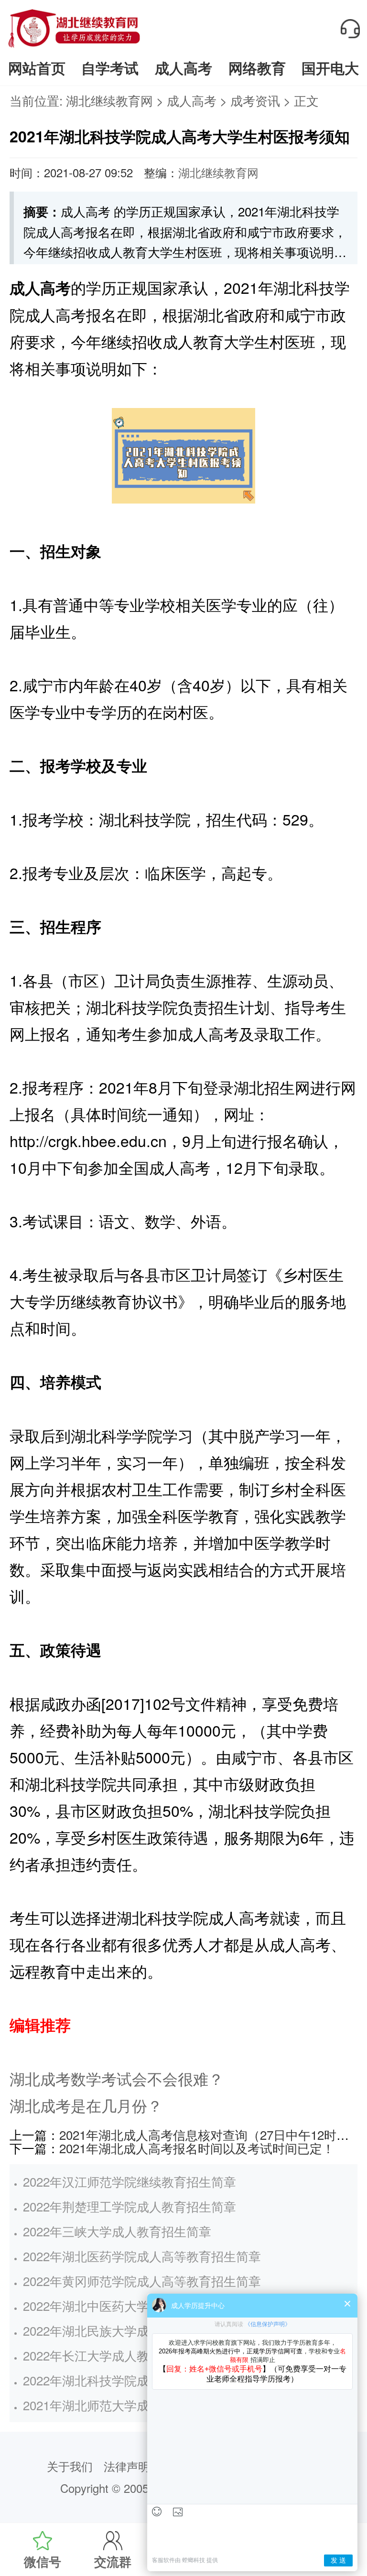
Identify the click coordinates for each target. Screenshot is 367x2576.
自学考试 (110, 68)
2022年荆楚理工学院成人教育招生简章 (130, 2206)
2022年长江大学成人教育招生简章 (117, 2355)
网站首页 (37, 68)
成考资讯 (255, 100)
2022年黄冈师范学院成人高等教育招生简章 (142, 2281)
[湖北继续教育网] (74, 47)
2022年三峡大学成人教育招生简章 (117, 2231)
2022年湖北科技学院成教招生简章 (117, 2380)
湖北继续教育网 (109, 100)
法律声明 (127, 2466)
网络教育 (257, 68)
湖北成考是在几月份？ (86, 2105)
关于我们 (70, 2466)
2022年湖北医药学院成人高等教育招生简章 (142, 2256)
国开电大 (330, 68)
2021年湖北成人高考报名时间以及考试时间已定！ (197, 2148)
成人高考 (183, 68)
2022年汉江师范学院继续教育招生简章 (130, 2181)
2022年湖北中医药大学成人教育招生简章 (136, 2305)
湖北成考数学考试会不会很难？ (117, 2078)
